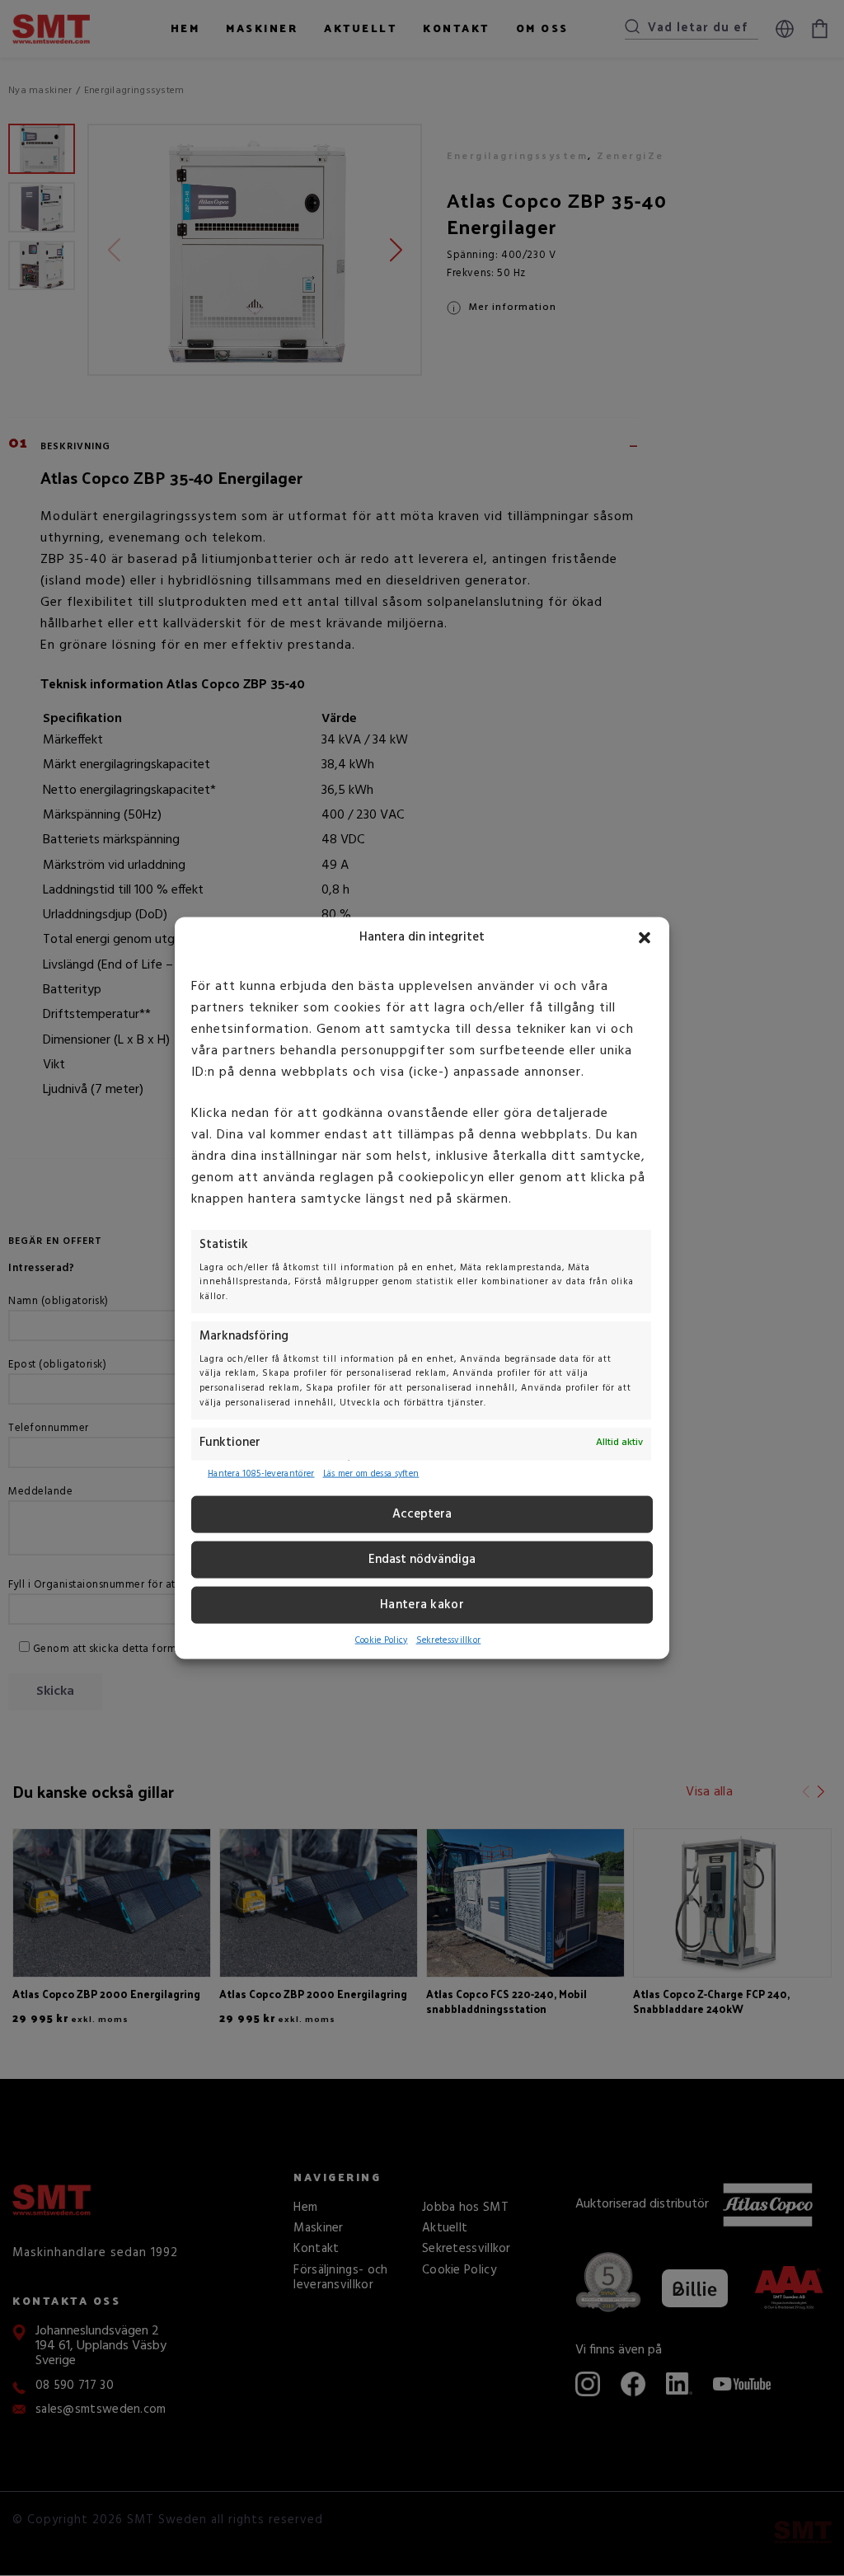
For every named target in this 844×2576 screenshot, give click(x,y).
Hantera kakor (422, 1605)
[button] (645, 937)
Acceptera (422, 1514)
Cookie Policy (382, 1640)
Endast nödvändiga (422, 1560)
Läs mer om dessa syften (371, 1474)
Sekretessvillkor (449, 1640)
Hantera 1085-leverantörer (261, 1474)
